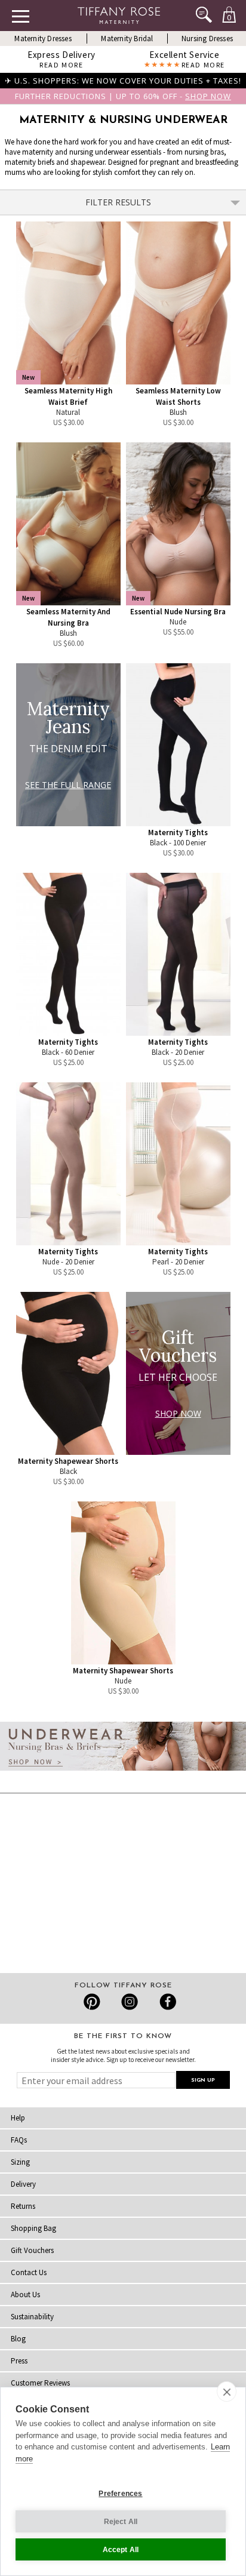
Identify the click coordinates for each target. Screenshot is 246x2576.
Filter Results (118, 202)
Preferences (120, 2494)
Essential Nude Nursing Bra (178, 612)
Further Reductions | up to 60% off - (123, 96)
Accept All (121, 2550)
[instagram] (129, 2002)
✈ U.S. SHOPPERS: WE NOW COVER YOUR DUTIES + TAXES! (123, 81)
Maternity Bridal (127, 39)
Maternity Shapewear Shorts (68, 1461)
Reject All (121, 2522)
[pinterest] (92, 2002)
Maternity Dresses (43, 39)
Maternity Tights (178, 832)
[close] (227, 2392)
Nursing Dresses (207, 39)
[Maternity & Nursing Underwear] (123, 1774)
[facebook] (166, 2002)
